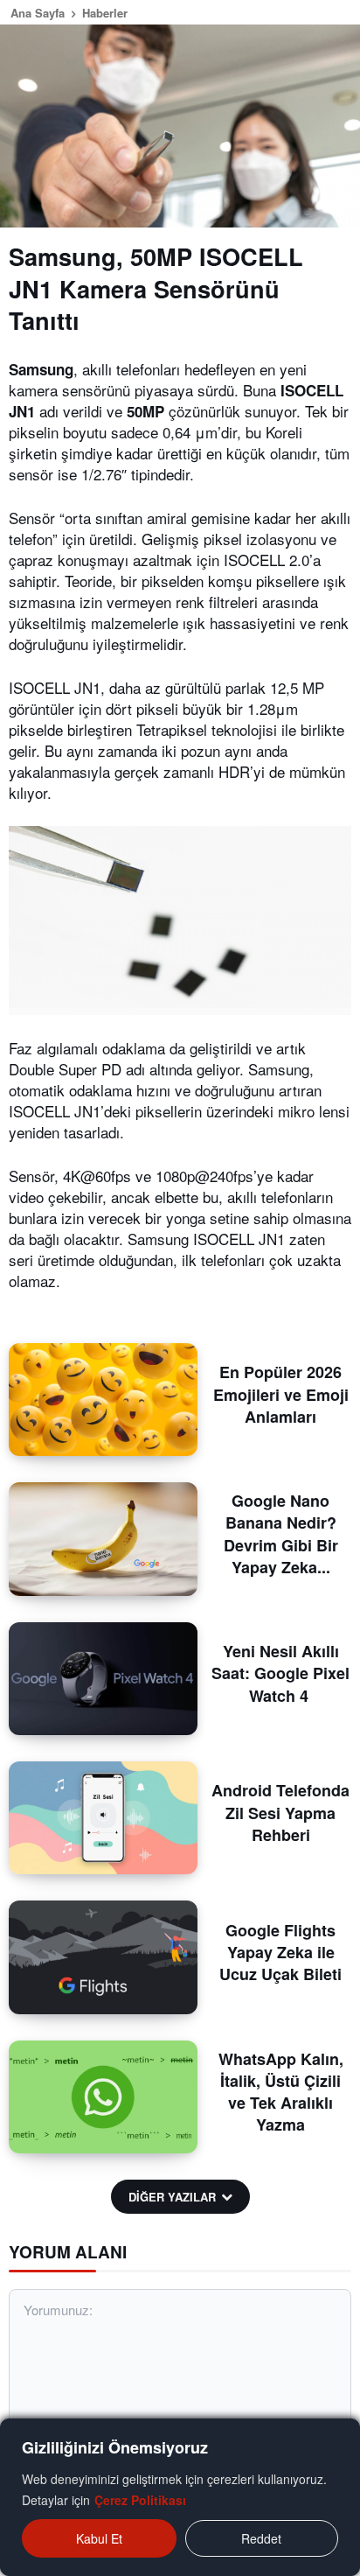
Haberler (105, 13)
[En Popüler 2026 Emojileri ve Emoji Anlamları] (103, 1400)
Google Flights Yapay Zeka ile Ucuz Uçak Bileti (280, 1952)
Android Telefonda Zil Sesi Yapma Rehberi (280, 1812)
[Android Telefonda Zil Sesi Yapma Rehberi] (103, 1818)
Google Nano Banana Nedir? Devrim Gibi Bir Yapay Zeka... (281, 1534)
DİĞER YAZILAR (172, 2197)
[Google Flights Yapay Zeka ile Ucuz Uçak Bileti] (103, 1957)
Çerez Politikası (140, 2500)
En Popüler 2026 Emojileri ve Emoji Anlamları (281, 1394)
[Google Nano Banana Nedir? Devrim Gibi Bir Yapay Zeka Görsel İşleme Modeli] (103, 1539)
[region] (180, 2497)
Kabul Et (99, 2538)
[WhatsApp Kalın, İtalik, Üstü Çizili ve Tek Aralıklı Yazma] (103, 2097)
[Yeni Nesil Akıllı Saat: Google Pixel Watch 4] (103, 1679)
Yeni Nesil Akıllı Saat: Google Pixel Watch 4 (280, 1673)
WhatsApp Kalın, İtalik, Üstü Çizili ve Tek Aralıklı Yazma (281, 2092)
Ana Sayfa (38, 13)
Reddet (261, 2538)
